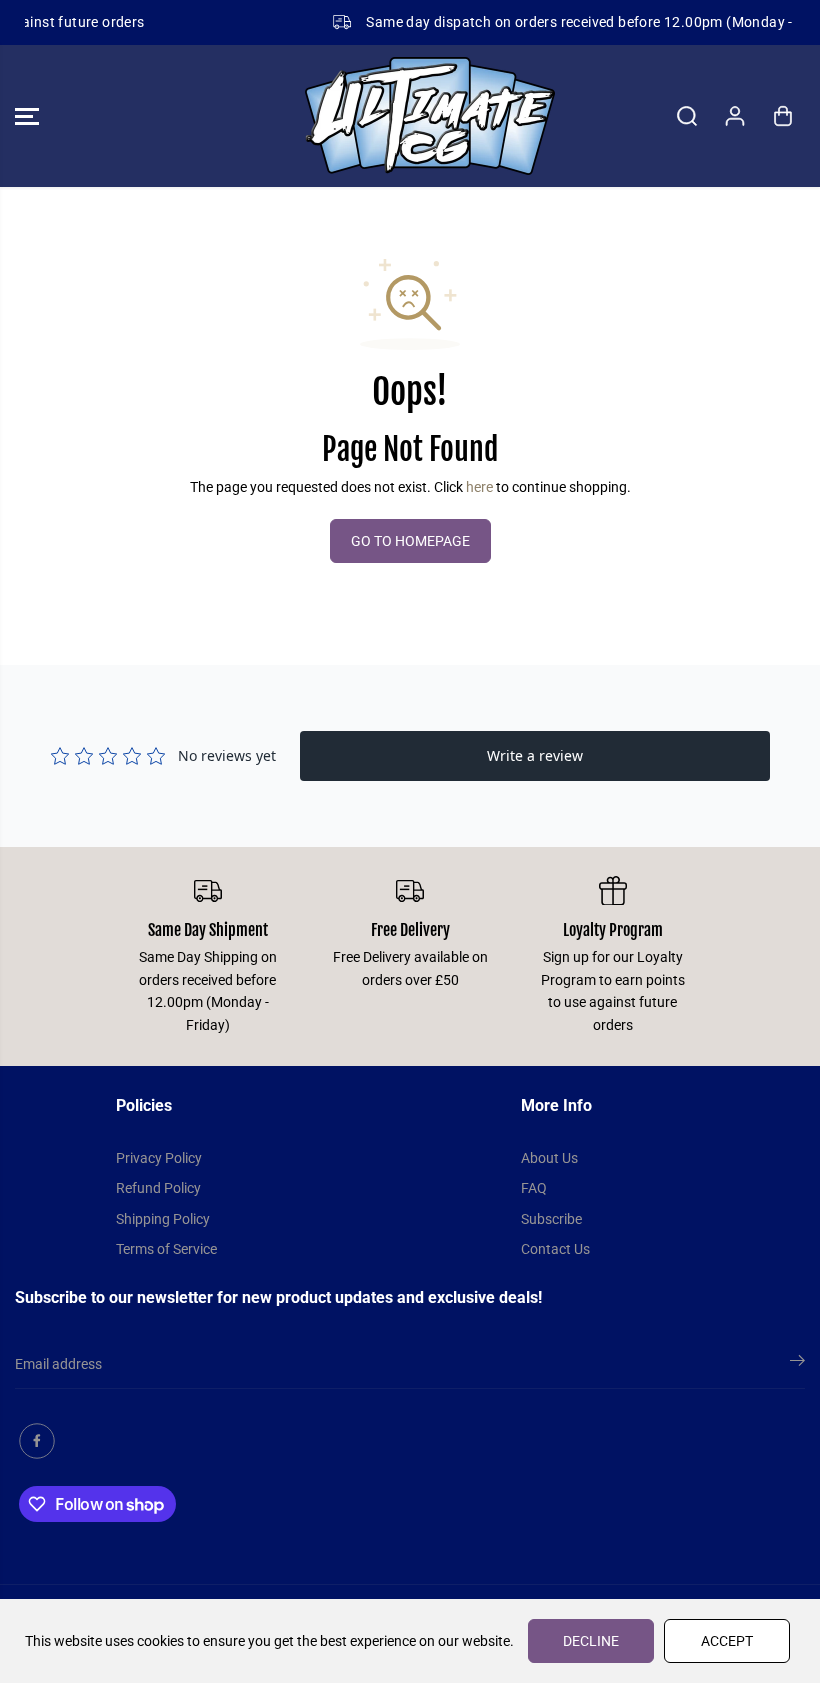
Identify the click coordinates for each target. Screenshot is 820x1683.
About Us (549, 1158)
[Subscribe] (797, 1364)
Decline (591, 1641)
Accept (727, 1641)
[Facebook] (37, 1441)
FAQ (534, 1188)
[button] (27, 116)
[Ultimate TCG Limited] (405, 116)
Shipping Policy (163, 1219)
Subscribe (551, 1219)
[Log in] (735, 116)
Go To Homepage (410, 541)
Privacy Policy (159, 1158)
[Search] (687, 116)
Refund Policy (158, 1188)
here (479, 487)
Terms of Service (166, 1249)
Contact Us (555, 1249)
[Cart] (783, 116)
